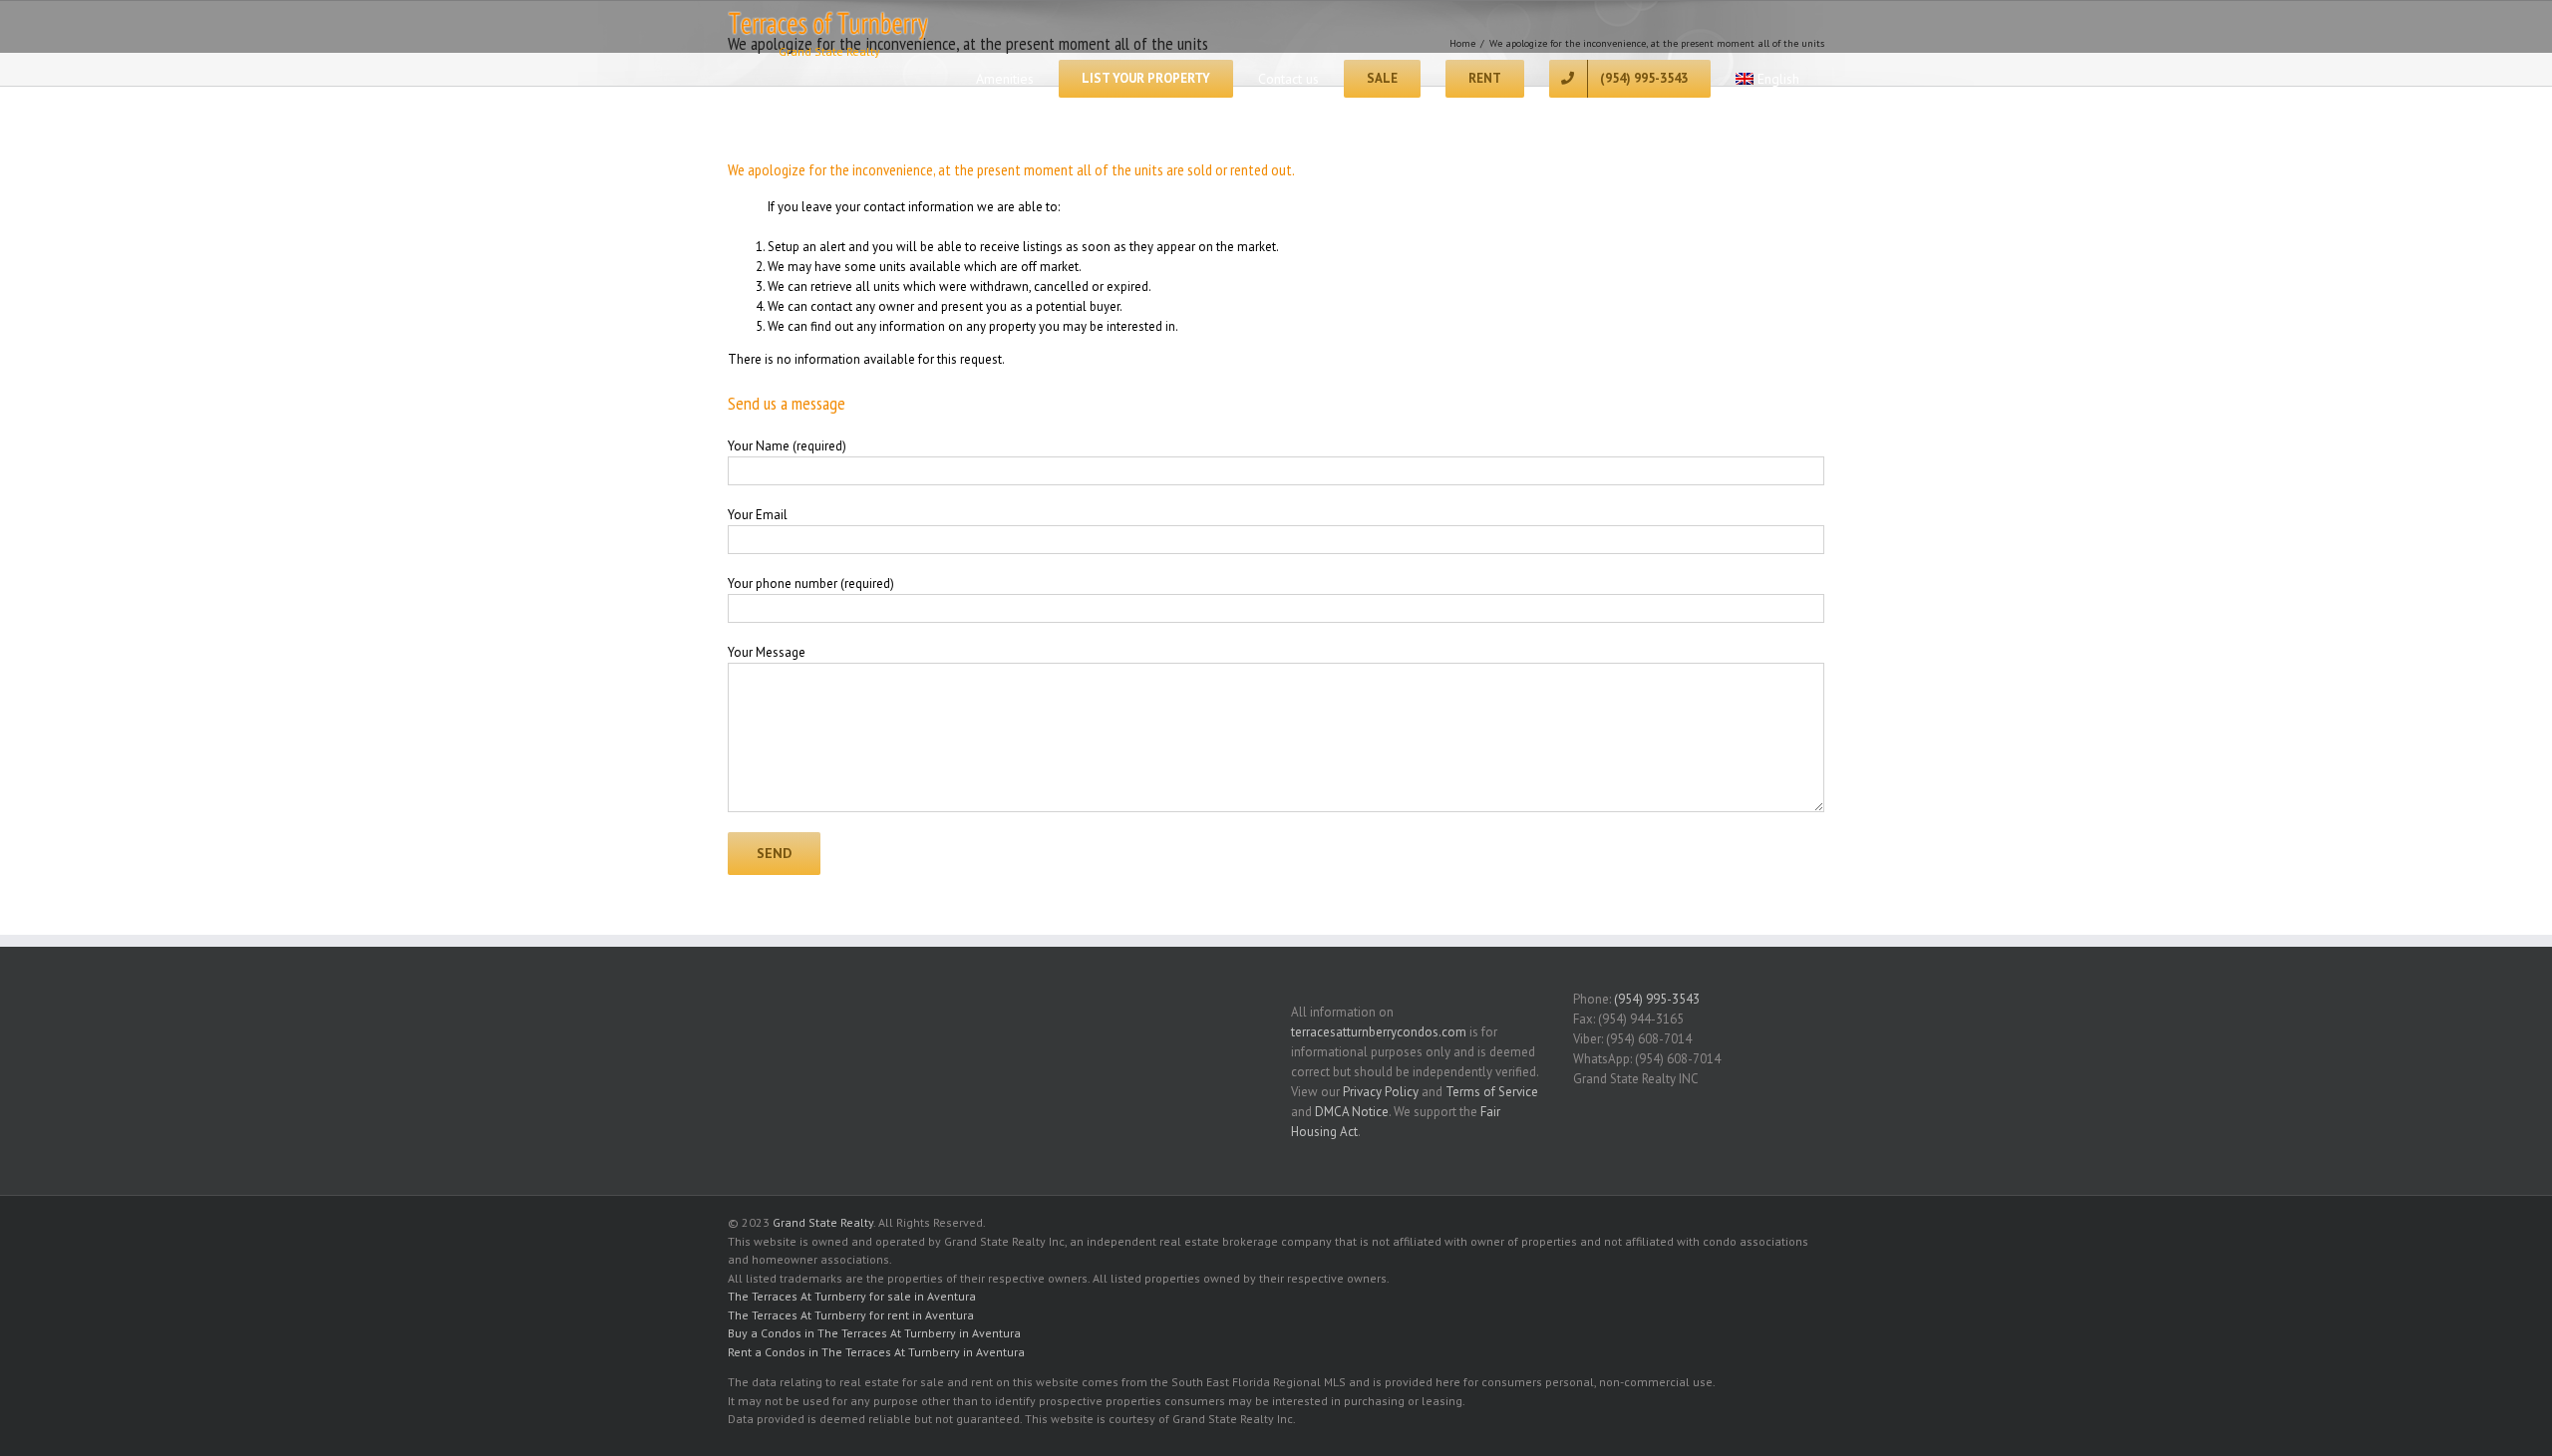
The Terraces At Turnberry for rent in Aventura (851, 1315)
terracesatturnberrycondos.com (1379, 1032)
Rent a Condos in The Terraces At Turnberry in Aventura (876, 1352)
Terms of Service (1492, 1092)
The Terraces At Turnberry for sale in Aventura (852, 1296)
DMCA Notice (1352, 1112)
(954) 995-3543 (1657, 999)
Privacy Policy (1381, 1092)
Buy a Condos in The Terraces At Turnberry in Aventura (874, 1333)
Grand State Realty (823, 1222)
